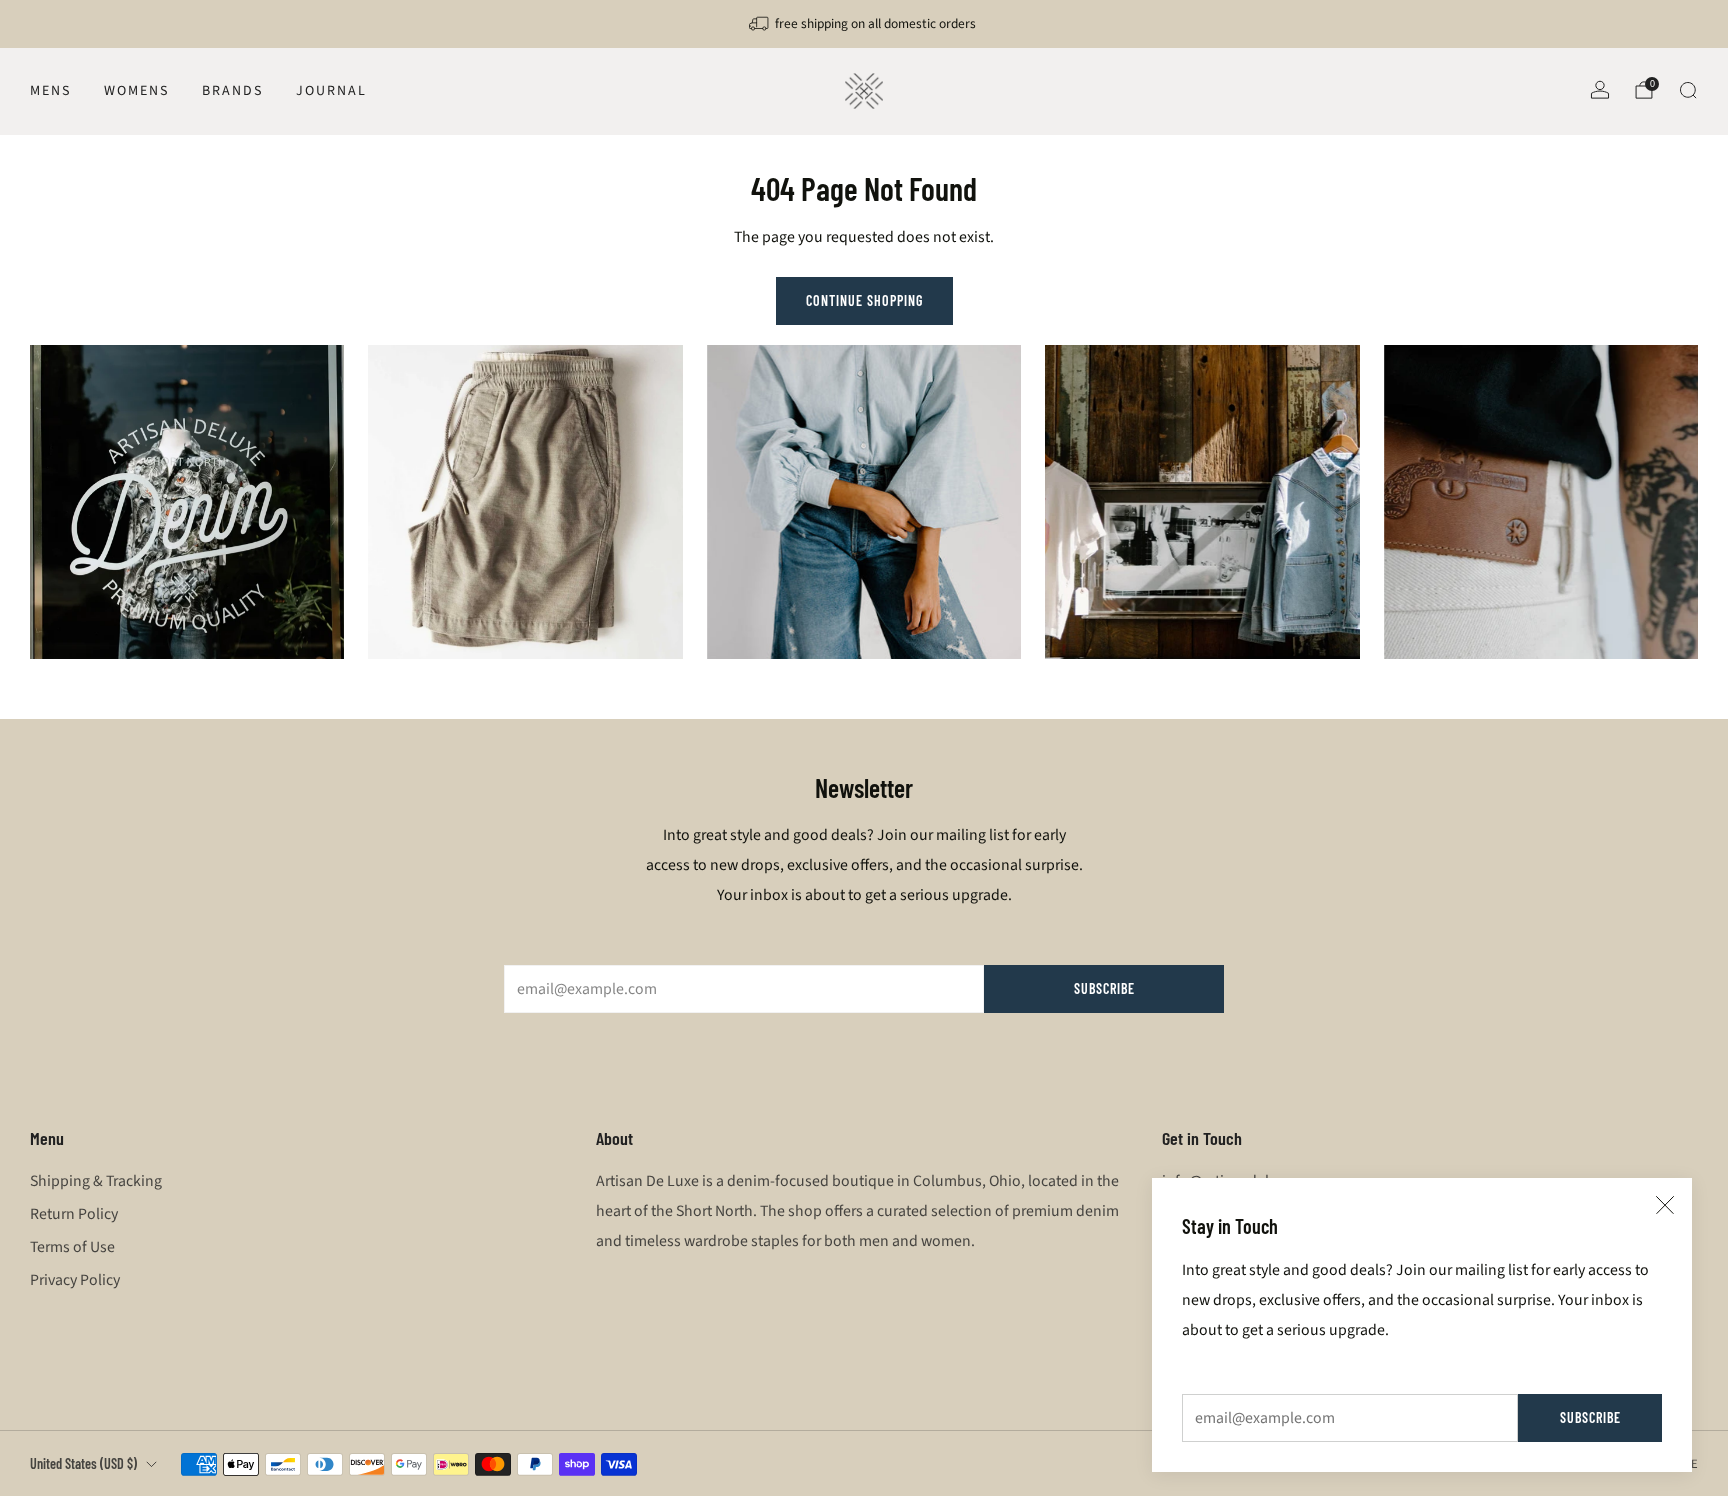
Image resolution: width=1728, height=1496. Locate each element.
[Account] (1600, 90)
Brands (232, 91)
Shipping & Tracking (96, 1181)
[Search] (1688, 90)
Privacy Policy (75, 1280)
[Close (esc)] (1665, 1205)
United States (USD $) (83, 1463)
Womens (136, 91)
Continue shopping (864, 300)
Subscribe (1590, 1417)
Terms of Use (72, 1247)
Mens (50, 91)
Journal (331, 91)
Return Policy (74, 1214)
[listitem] (864, 24)
